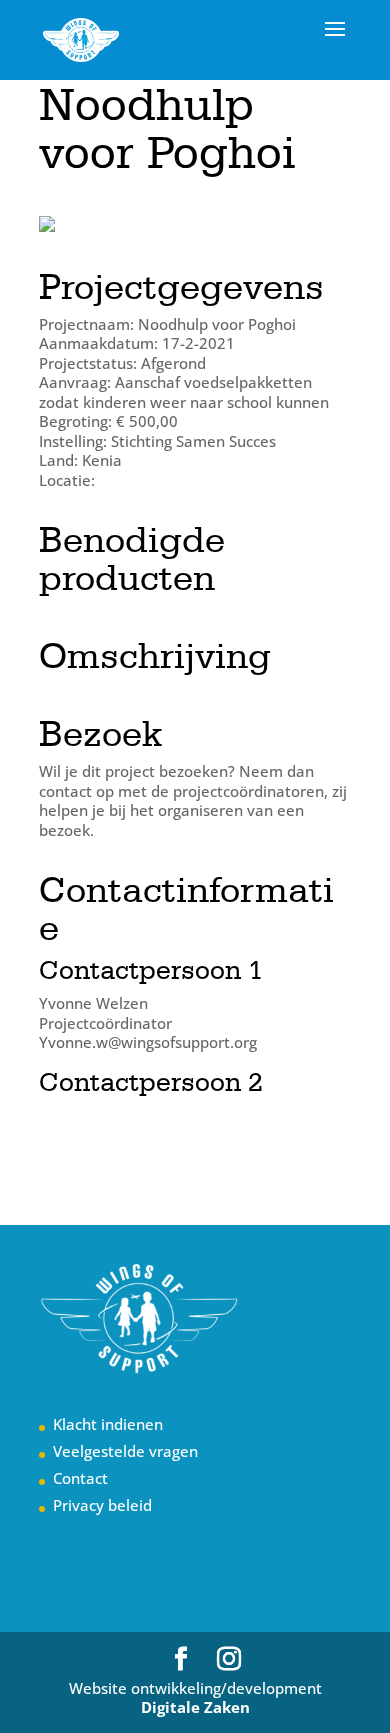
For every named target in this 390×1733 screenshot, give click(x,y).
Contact (80, 1478)
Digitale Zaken (195, 1707)
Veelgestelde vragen (125, 1451)
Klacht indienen (108, 1424)
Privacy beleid (102, 1505)
